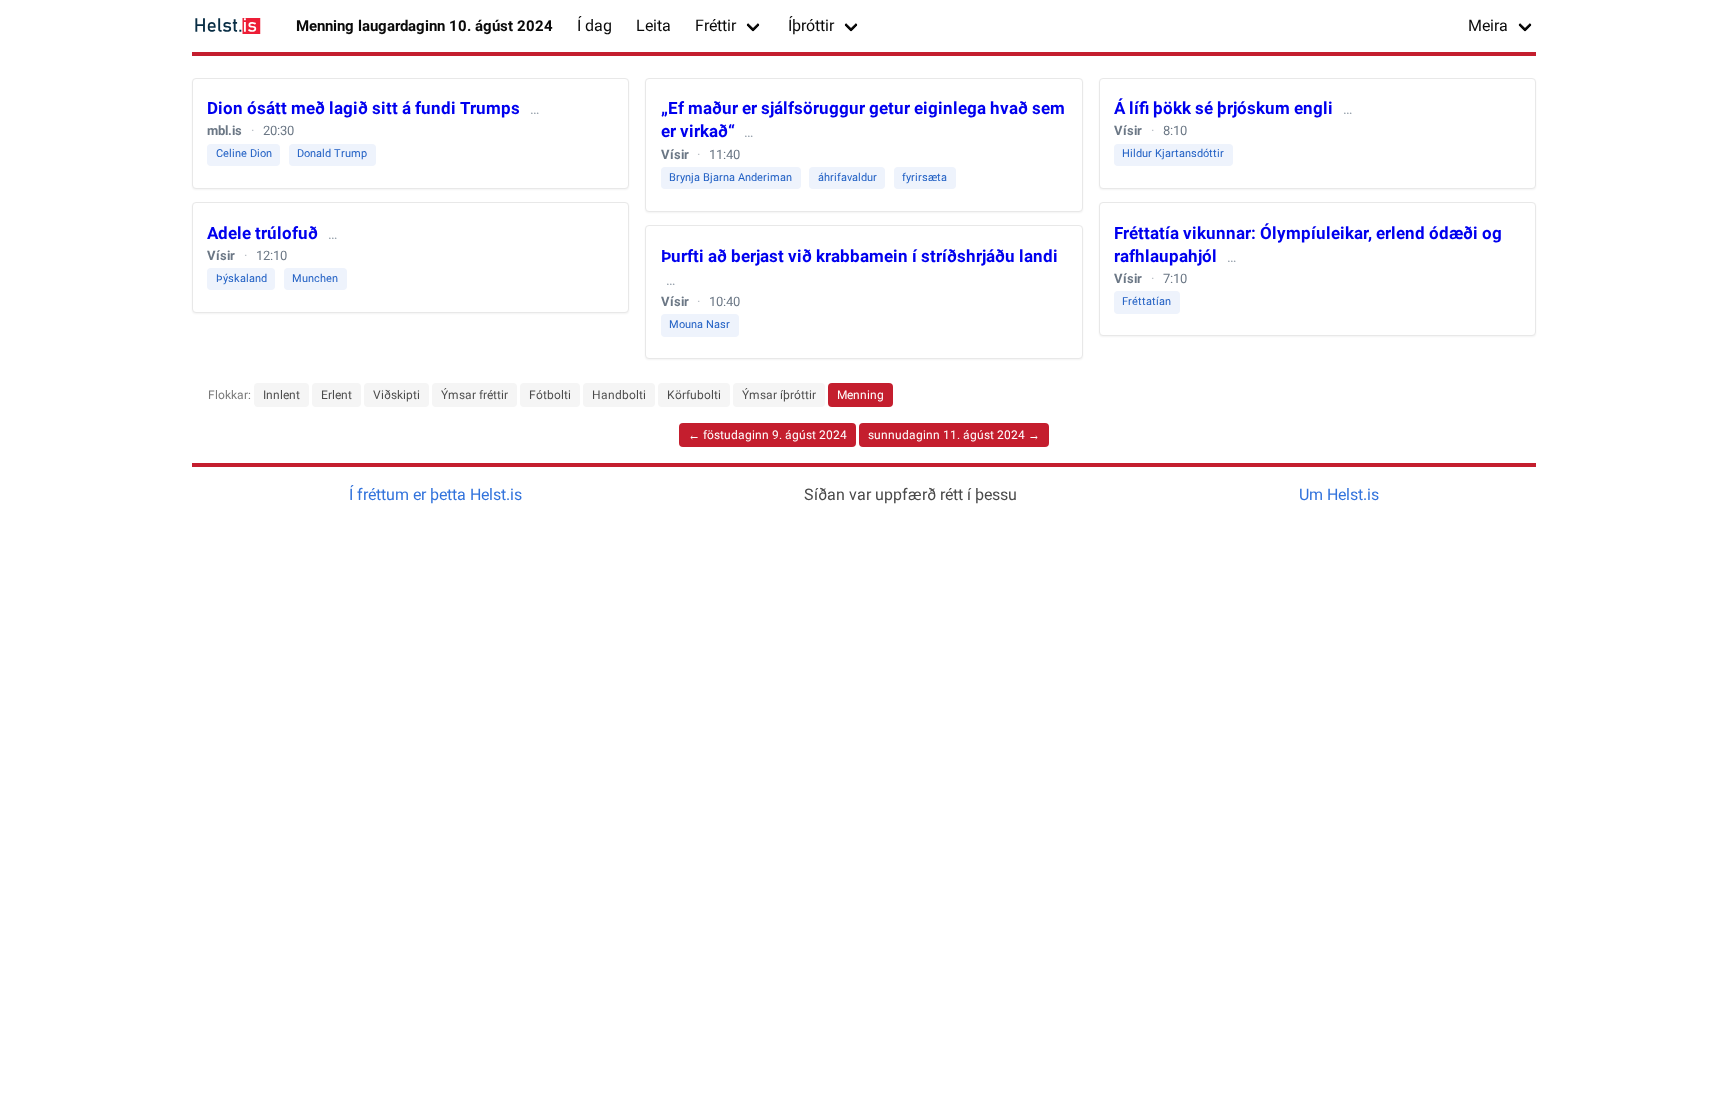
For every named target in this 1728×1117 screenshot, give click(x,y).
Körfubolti (694, 395)
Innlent (281, 395)
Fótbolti (550, 395)
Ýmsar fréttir (474, 395)
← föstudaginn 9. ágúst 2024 (767, 435)
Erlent (336, 395)
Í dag (594, 25)
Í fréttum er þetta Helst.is (435, 494)
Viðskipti (396, 395)
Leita (653, 25)
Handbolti (619, 395)
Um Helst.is (1339, 494)
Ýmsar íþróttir (779, 395)
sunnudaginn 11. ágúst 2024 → (954, 435)
